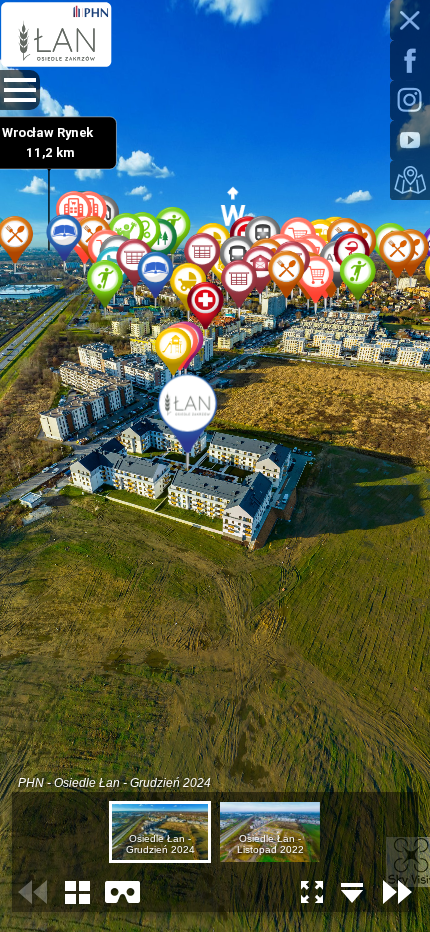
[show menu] (20, 90)
